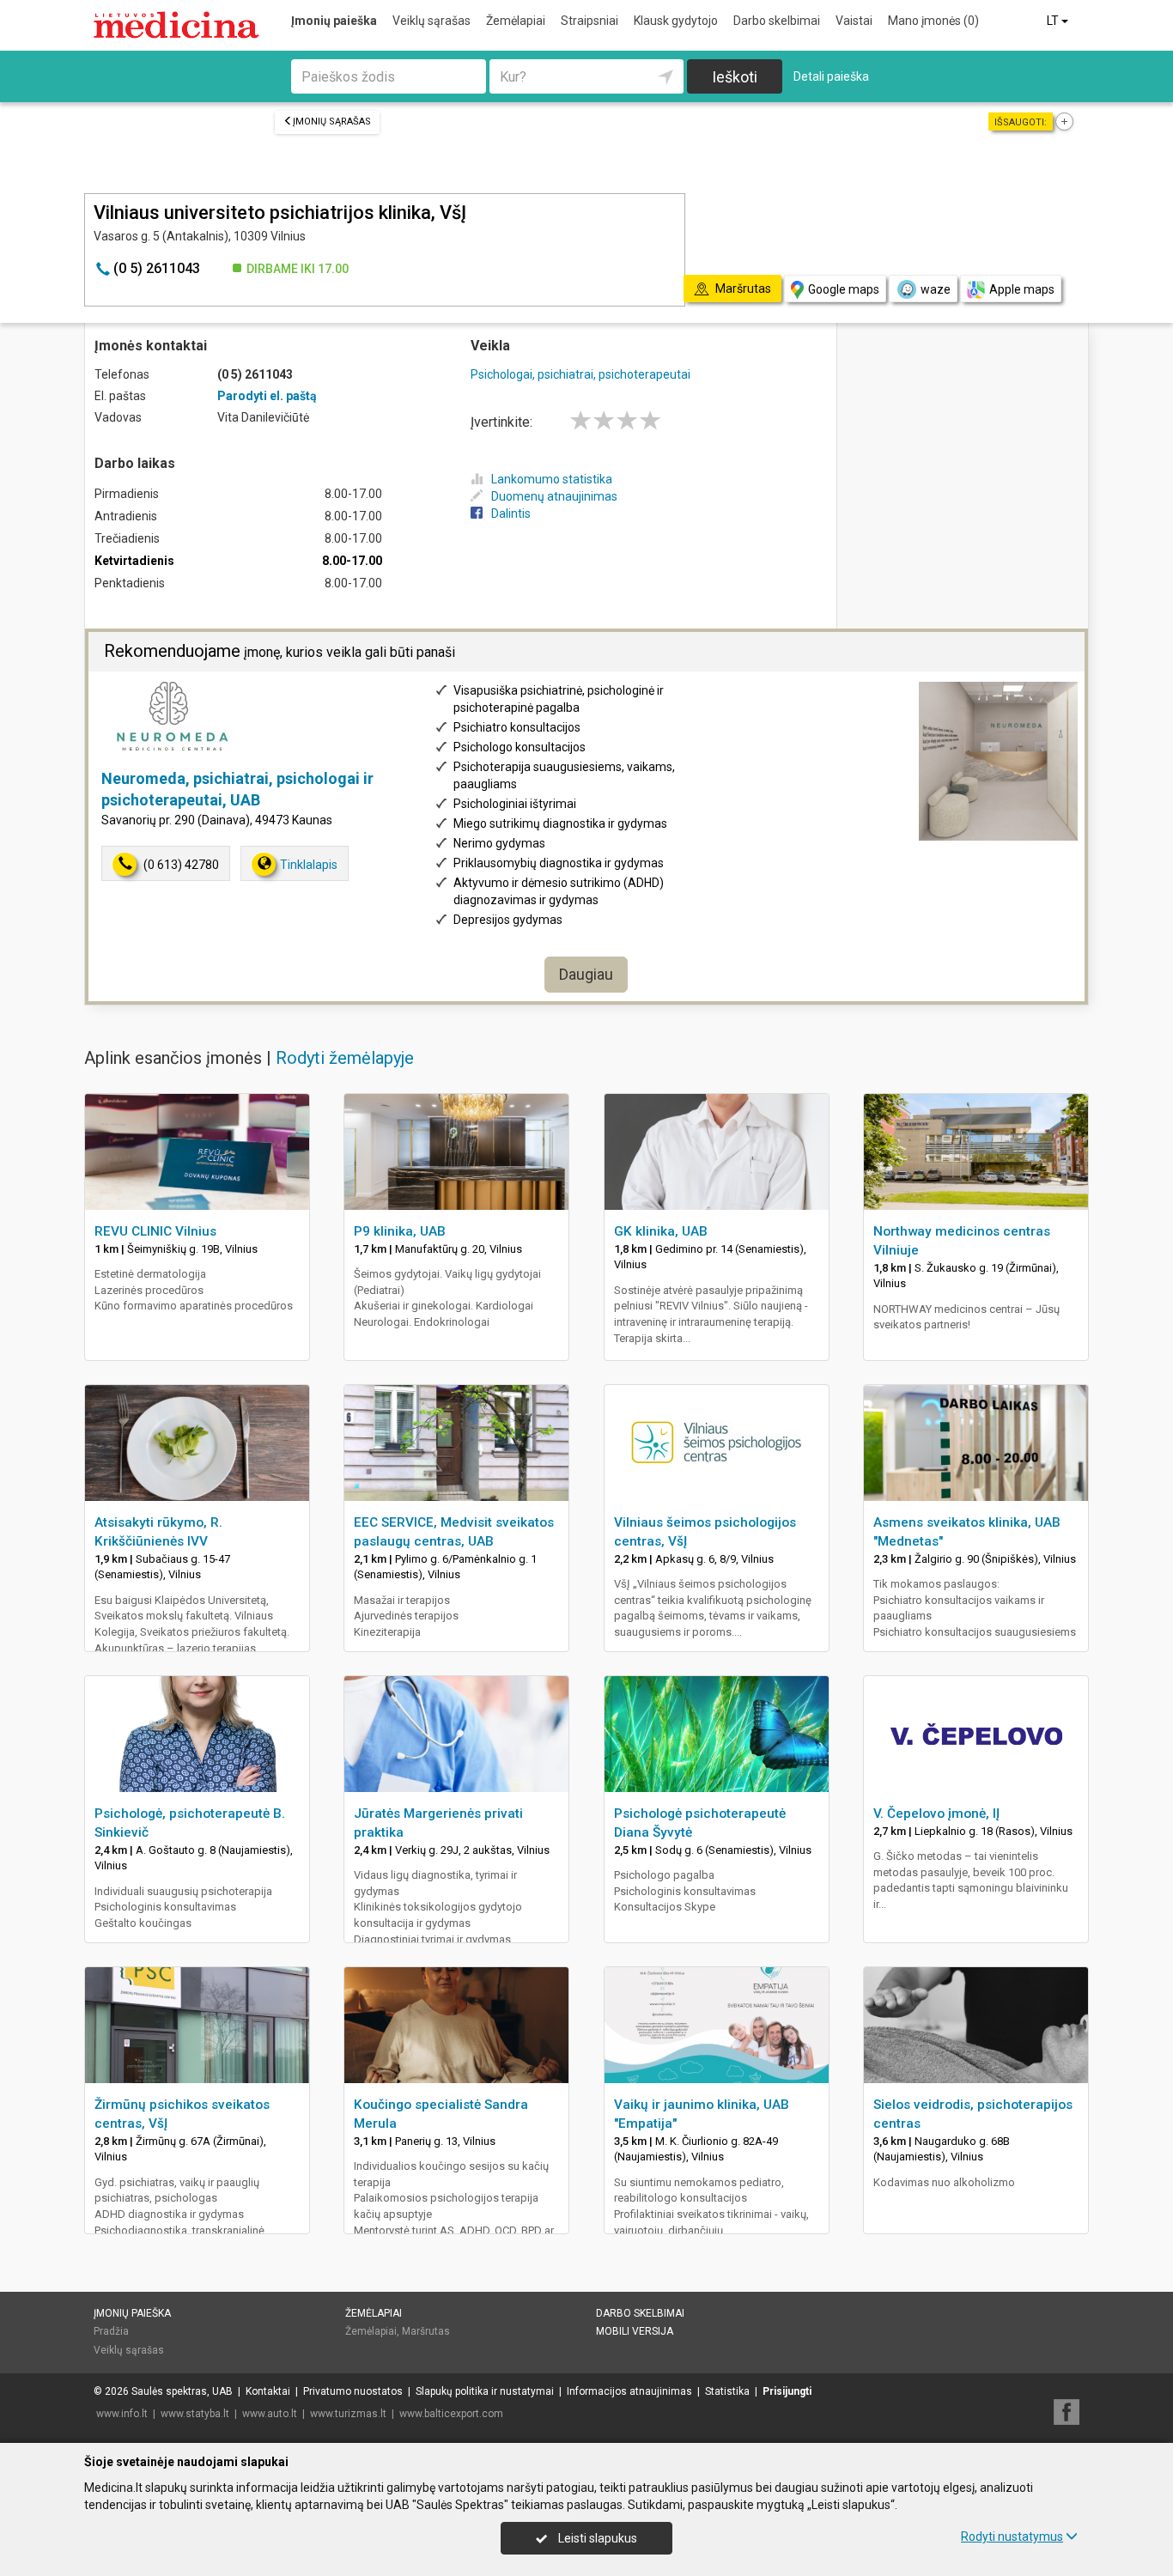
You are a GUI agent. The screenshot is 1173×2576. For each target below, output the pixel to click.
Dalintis (511, 513)
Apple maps (1022, 289)
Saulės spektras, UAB (182, 2391)
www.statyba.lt (195, 2414)
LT (1054, 21)
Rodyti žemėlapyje (345, 1058)
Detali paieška (831, 76)
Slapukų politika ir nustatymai (485, 2391)
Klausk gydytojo (676, 21)
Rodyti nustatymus (1012, 2537)
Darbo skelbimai (777, 21)
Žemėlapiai (516, 21)
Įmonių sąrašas (332, 122)
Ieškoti (735, 77)
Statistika (727, 2391)
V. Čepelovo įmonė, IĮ (936, 1814)
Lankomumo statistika (552, 479)
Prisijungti (787, 2391)
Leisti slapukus (596, 2538)
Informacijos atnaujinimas (629, 2391)
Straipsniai (590, 21)
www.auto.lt (270, 2414)
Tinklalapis (309, 865)
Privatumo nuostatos (353, 2391)
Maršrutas (426, 2331)
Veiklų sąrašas (432, 21)
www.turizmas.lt (348, 2414)
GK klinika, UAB (661, 1231)
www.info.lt (122, 2414)
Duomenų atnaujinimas (554, 496)
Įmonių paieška (334, 21)
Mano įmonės (933, 21)
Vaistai (854, 21)
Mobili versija (635, 2331)
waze (936, 289)
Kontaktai (268, 2391)
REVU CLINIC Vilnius (155, 1231)
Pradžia (111, 2331)
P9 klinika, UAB (400, 1231)
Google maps (844, 289)
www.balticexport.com (451, 2414)
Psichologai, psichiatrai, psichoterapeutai (580, 374)
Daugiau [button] (586, 974)
